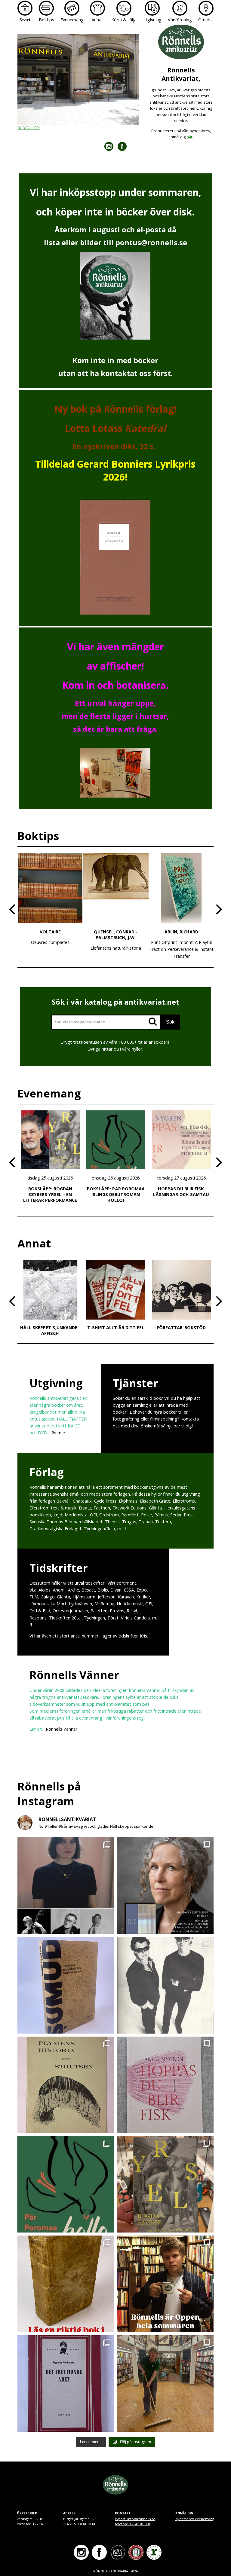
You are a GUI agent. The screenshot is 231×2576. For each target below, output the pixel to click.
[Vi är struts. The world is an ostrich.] (66, 2085)
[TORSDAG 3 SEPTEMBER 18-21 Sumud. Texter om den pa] (66, 1985)
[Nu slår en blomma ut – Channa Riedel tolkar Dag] (66, 1886)
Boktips (46, 20)
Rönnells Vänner (62, 1729)
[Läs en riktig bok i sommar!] (66, 2284)
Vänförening (180, 20)
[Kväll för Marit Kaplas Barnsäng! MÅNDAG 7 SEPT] (165, 1886)
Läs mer (57, 1433)
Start (25, 20)
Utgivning (152, 20)
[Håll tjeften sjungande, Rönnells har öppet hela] (165, 2284)
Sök (170, 1022)
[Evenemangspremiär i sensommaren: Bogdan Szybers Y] (165, 2184)
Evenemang (72, 20)
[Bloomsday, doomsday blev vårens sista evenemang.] (165, 2384)
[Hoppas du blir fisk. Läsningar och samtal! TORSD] (165, 2085)
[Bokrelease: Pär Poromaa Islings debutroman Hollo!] (66, 2184)
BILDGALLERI (29, 128)
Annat (97, 20)
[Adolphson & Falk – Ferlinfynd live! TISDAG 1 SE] (165, 1985)
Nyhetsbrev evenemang (195, 2519)
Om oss (206, 20)
